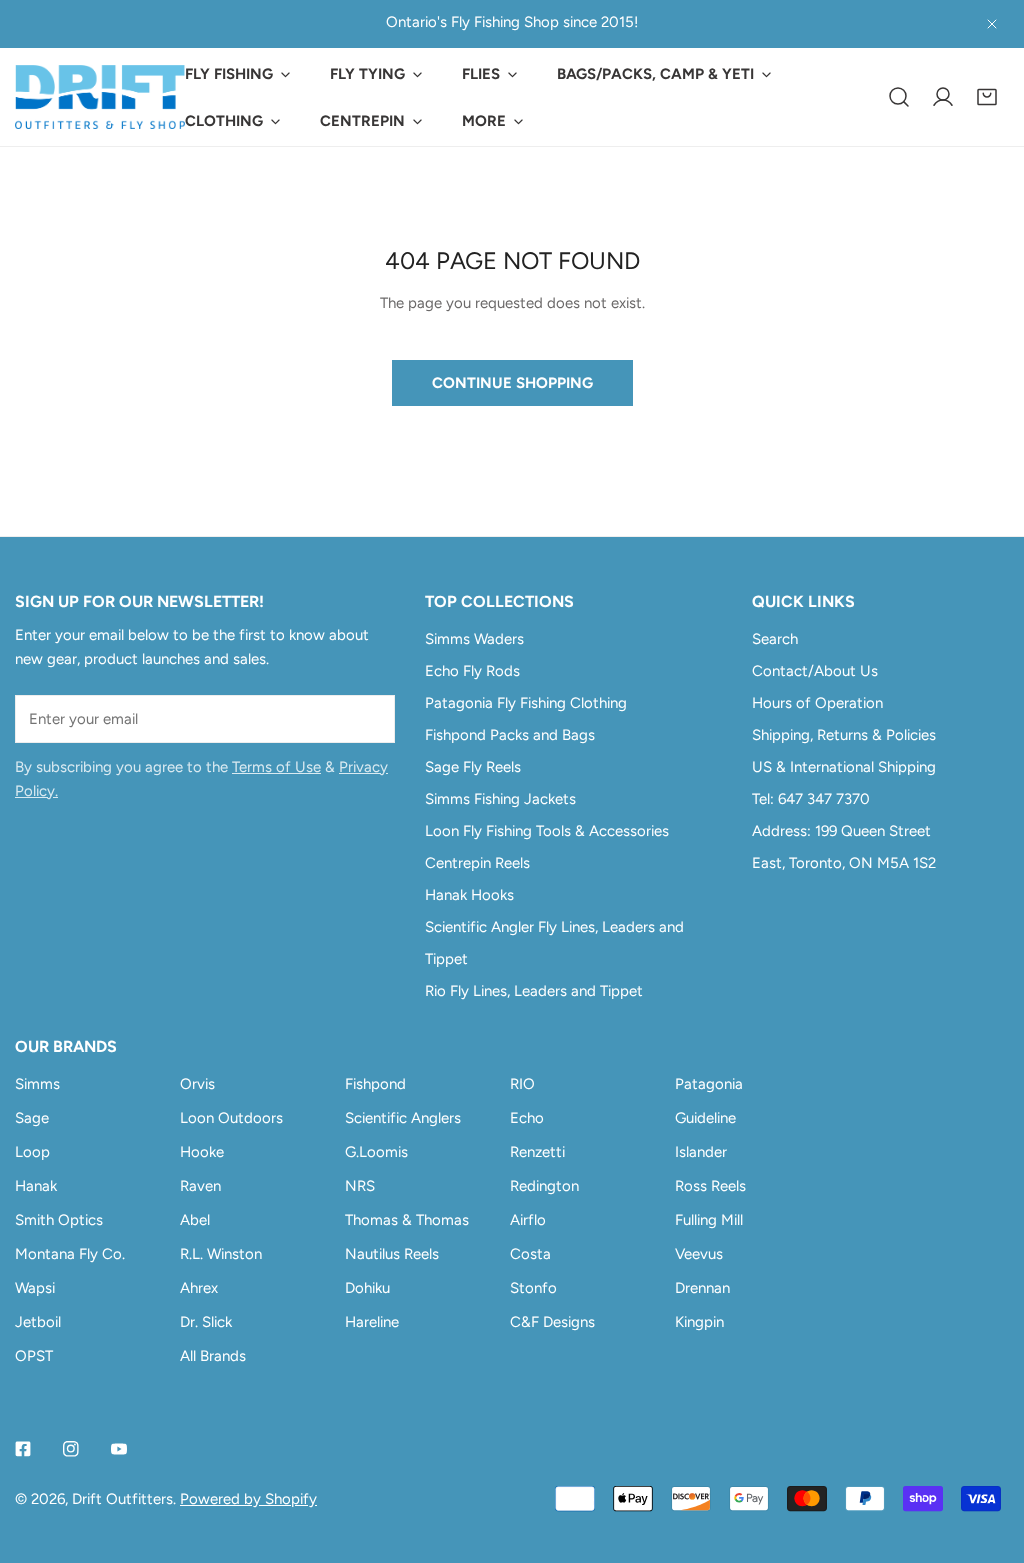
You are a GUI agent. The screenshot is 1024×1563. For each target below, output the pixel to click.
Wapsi (35, 1288)
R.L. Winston (221, 1254)
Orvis (197, 1084)
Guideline (705, 1118)
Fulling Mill (709, 1220)
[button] (987, 97)
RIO (522, 1084)
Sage (32, 1118)
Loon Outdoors (231, 1118)
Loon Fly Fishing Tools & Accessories (547, 831)
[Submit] (369, 718)
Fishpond (375, 1084)
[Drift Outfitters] (100, 97)
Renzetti (537, 1152)
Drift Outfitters (122, 1499)
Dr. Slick (206, 1322)
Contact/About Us (815, 671)
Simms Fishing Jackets (500, 799)
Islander (701, 1152)
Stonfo (533, 1288)
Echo (527, 1118)
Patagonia (709, 1084)
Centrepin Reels (477, 863)
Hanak (36, 1186)
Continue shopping (512, 383)
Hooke (202, 1152)
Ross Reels (710, 1186)
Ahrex (199, 1288)
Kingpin (699, 1322)
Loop (32, 1152)
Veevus (699, 1254)
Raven (200, 1186)
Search (775, 639)
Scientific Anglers (403, 1118)
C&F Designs (552, 1322)
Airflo (528, 1220)
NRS (360, 1186)
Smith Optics (59, 1220)
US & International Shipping (844, 767)
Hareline (372, 1322)
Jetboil (38, 1322)
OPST (34, 1356)
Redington (544, 1186)
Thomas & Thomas (407, 1220)
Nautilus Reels (392, 1254)
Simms (37, 1084)
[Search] (899, 97)
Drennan (702, 1288)
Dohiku (367, 1288)
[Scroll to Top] (988, 1457)
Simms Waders (474, 639)
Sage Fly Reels (473, 767)
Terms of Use (276, 767)
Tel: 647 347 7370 (811, 799)
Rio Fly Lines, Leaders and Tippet (534, 991)
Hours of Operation (817, 703)
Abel (195, 1220)
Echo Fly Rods (472, 671)
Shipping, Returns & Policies (844, 735)
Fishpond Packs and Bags (510, 735)
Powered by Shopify (248, 1499)
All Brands (213, 1356)
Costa (530, 1254)
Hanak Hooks (469, 895)
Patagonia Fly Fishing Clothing (526, 703)
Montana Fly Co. (70, 1254)
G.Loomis (376, 1152)
